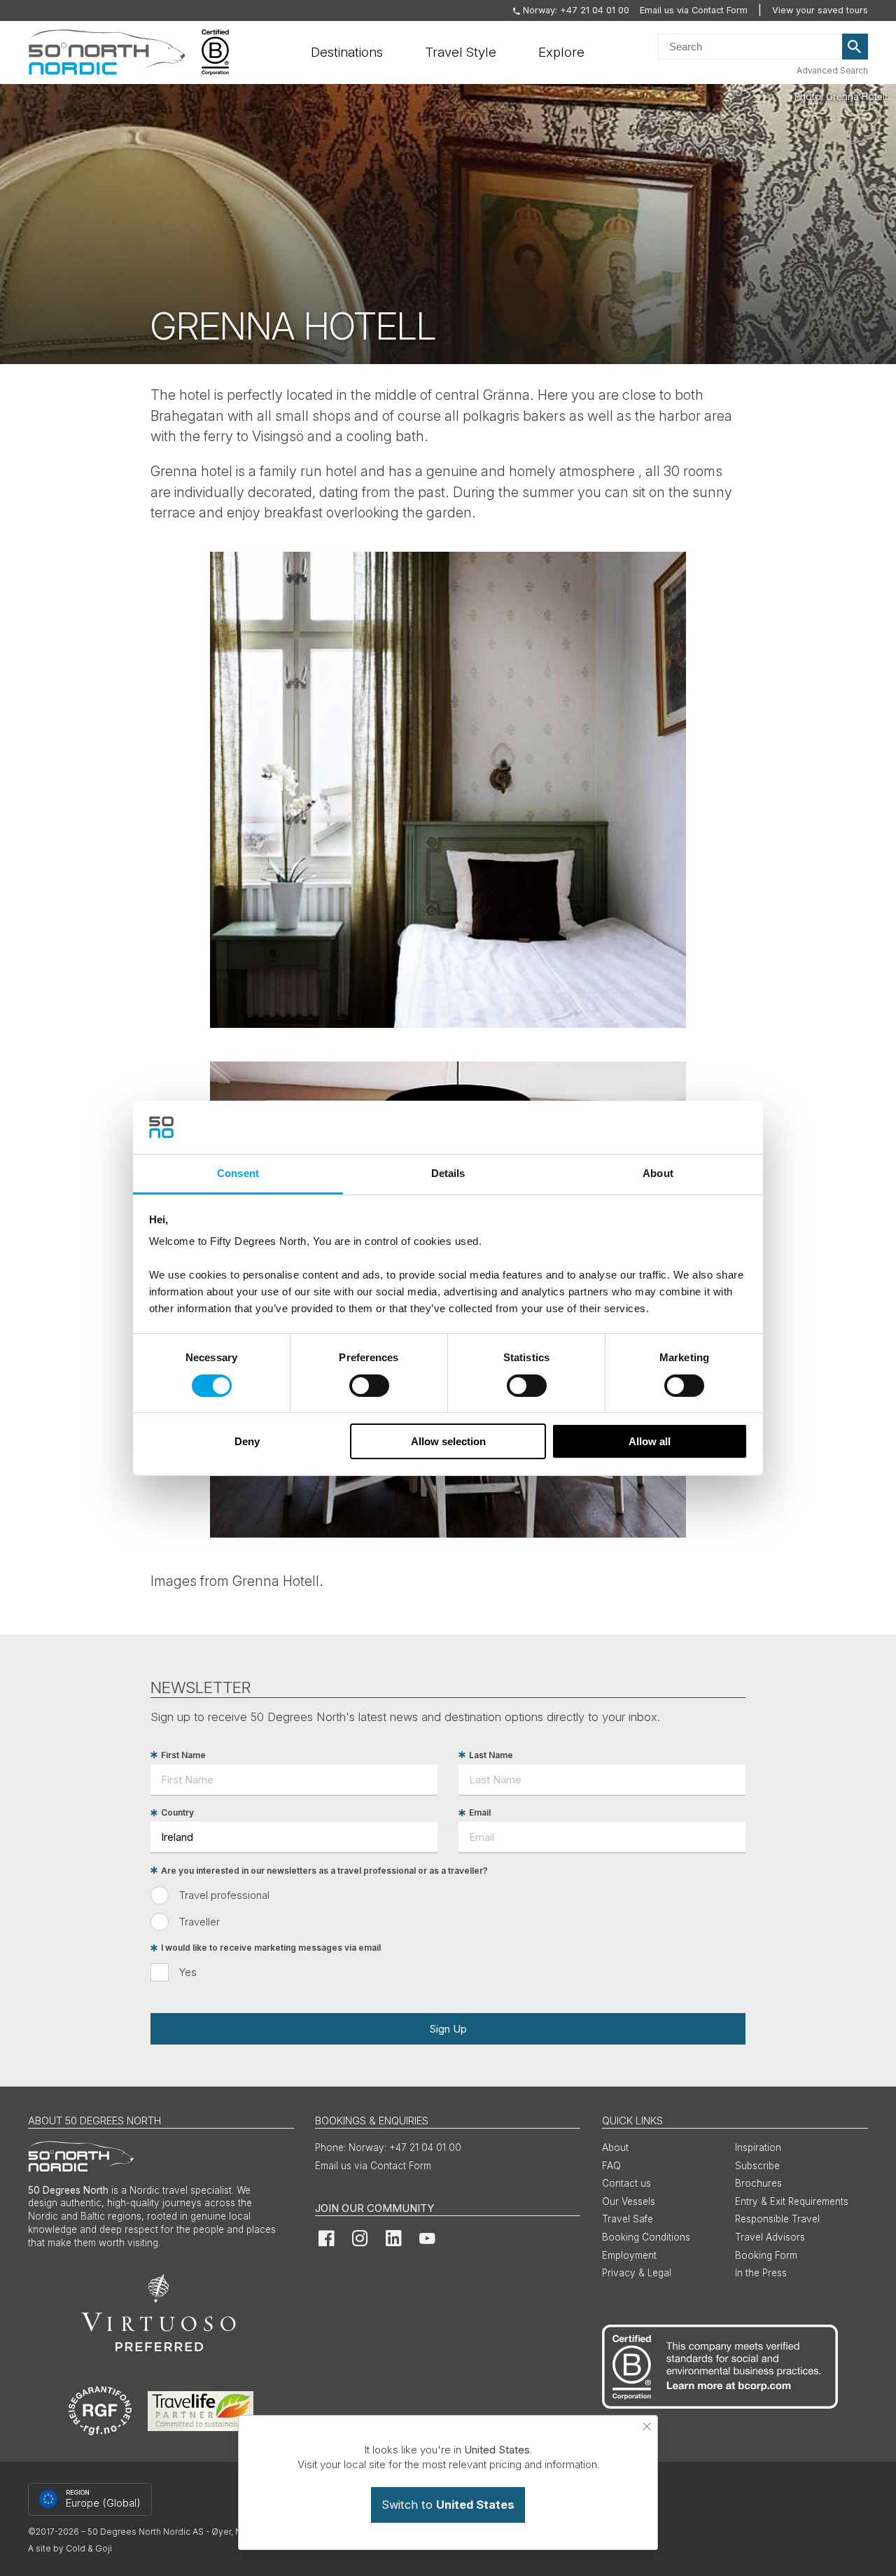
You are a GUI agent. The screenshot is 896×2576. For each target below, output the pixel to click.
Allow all (650, 1441)
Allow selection (448, 1441)
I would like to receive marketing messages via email (271, 1948)
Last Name (491, 1755)
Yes (188, 1972)
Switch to (448, 2505)
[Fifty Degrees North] (107, 53)
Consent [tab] (238, 1173)
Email (480, 1813)
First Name (183, 1755)
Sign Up (448, 2029)
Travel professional (224, 1895)
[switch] (369, 1386)
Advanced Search (832, 70)
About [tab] (658, 1173)
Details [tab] (448, 1173)
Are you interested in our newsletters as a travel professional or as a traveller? (324, 1871)
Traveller (199, 1922)
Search (855, 47)
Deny (247, 1441)
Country (177, 1813)
